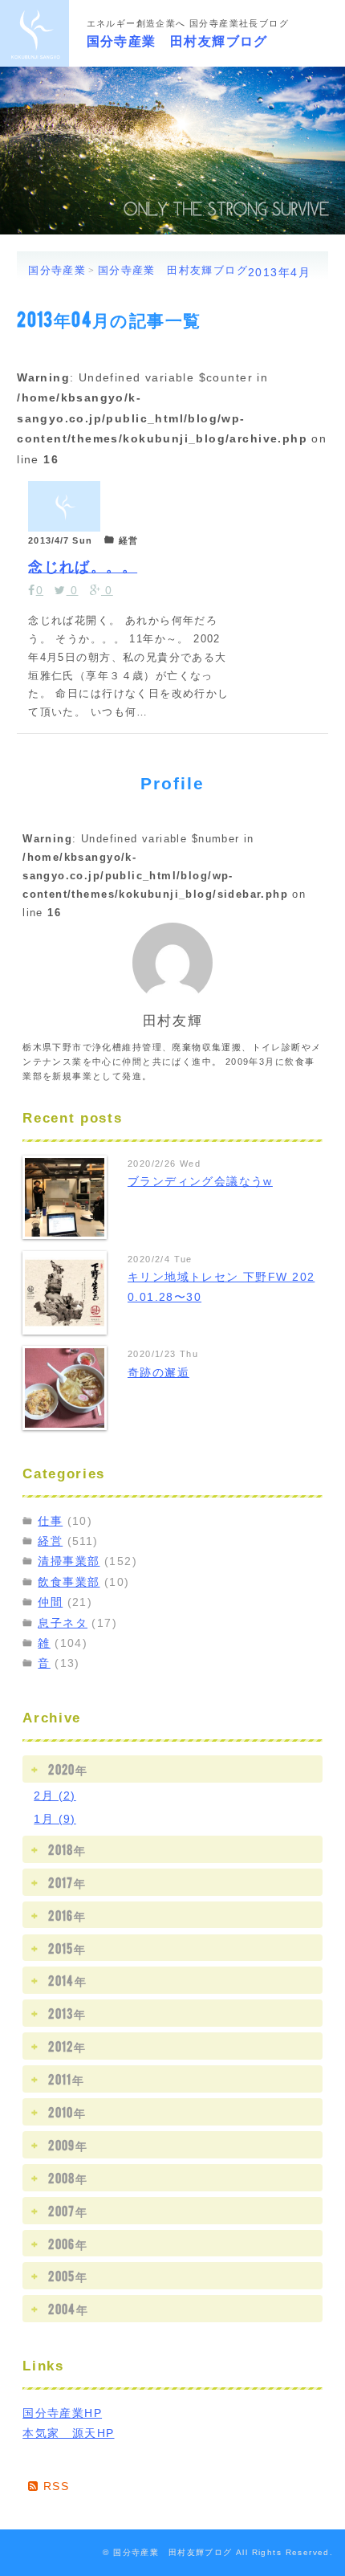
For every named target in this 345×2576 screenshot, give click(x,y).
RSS (54, 2486)
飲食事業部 (69, 1582)
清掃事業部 (69, 1561)
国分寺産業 (57, 270)
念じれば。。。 (83, 564)
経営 (50, 1541)
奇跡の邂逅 (158, 1372)
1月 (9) (55, 1819)
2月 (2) (55, 1795)
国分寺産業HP (62, 2413)
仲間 (50, 1602)
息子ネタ (63, 1623)
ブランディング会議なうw (200, 1181)
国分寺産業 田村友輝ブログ (177, 39)
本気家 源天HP (68, 2433)
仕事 (50, 1521)
